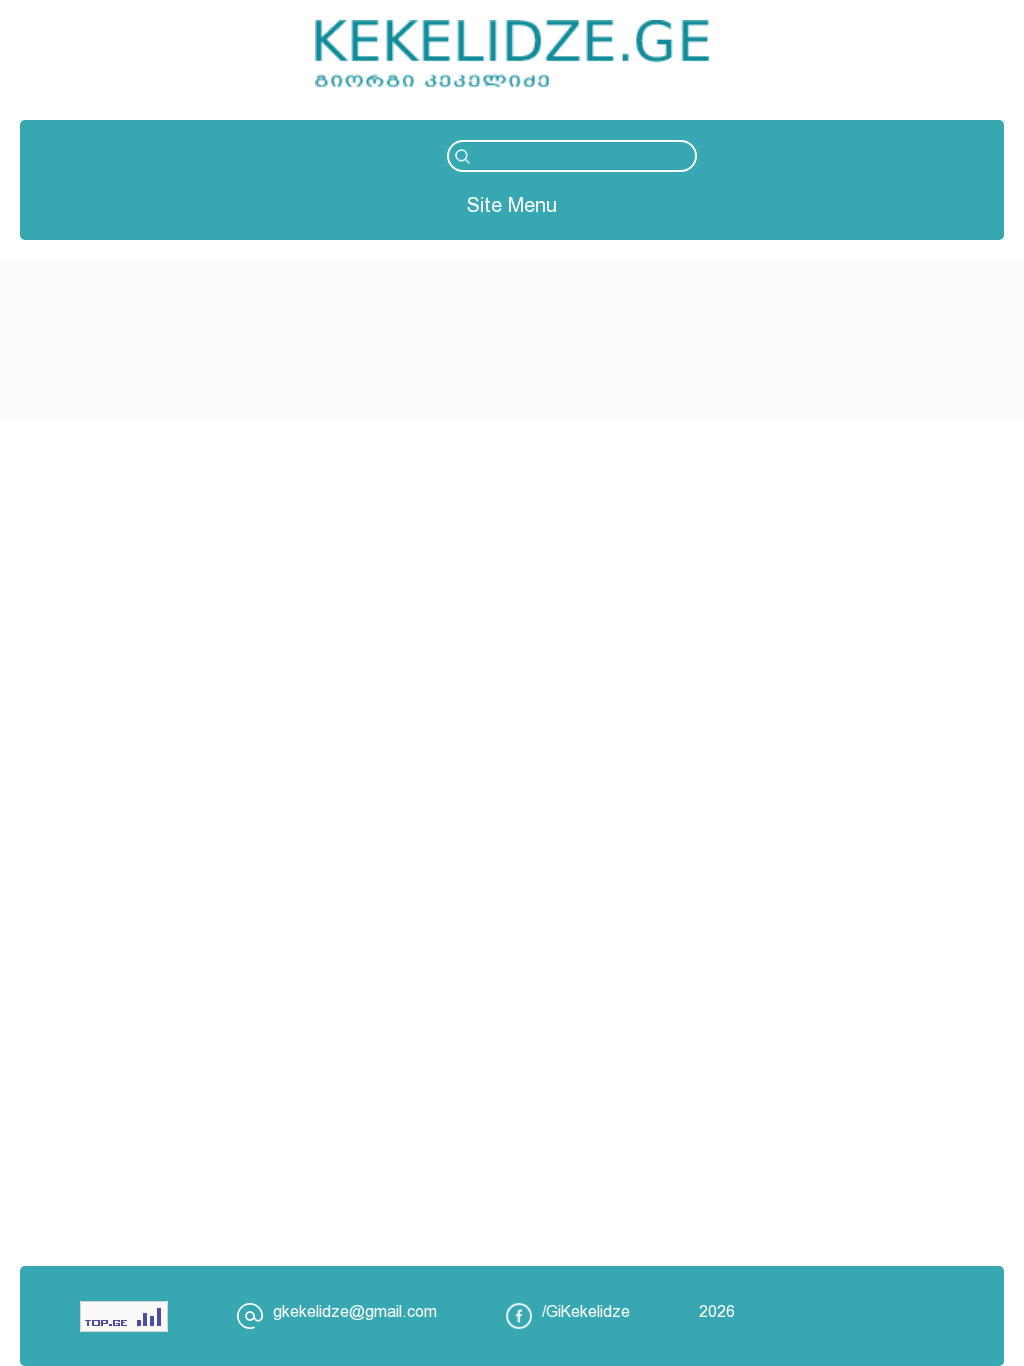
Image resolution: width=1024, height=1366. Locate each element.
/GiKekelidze (586, 1311)
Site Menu (512, 205)
